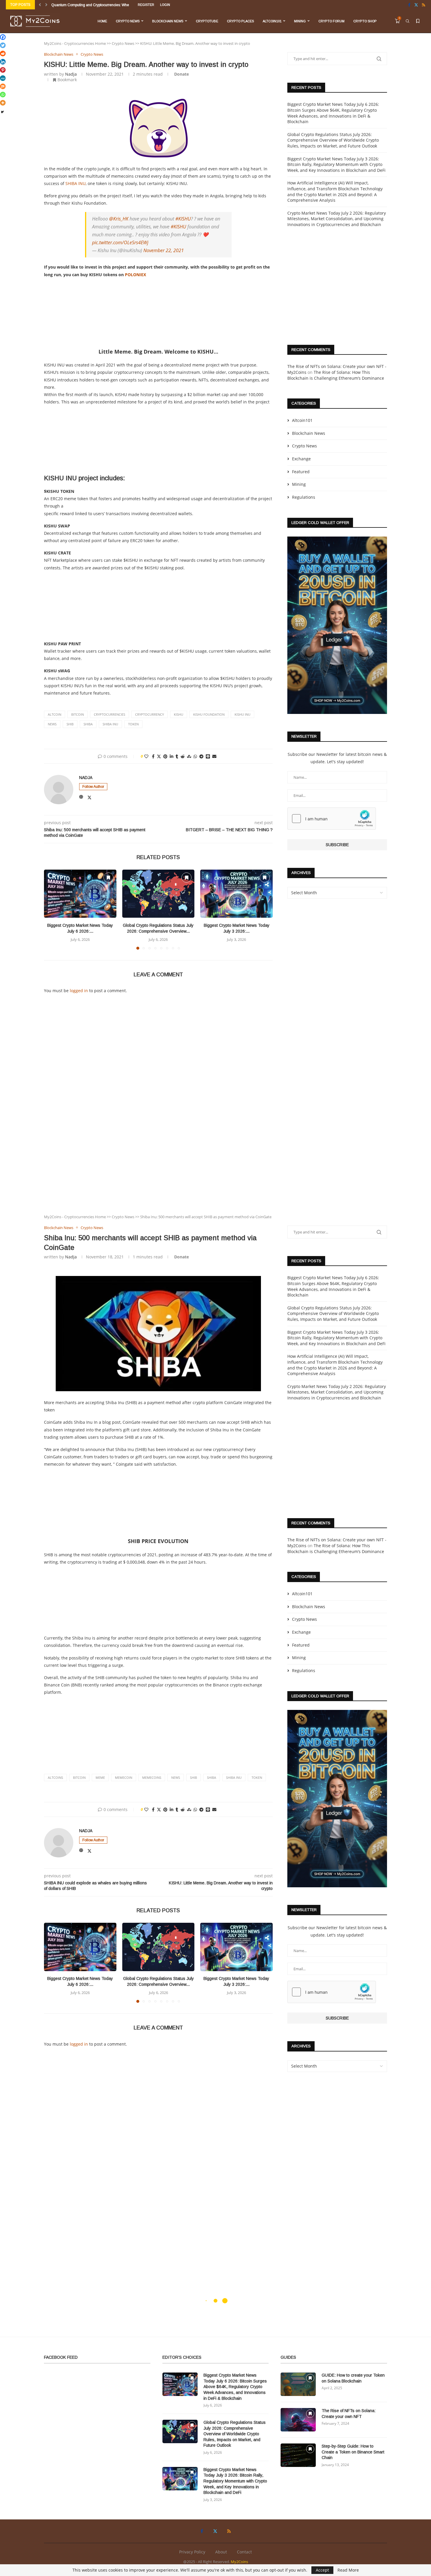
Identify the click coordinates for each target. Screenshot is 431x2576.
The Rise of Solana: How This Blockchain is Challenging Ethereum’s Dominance (336, 375)
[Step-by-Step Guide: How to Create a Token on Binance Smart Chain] (298, 2455)
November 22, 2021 (164, 250)
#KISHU (183, 219)
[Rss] (424, 5)
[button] (40, 5)
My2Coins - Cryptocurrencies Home (75, 43)
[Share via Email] (214, 756)
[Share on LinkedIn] (172, 756)
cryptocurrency (150, 714)
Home (102, 21)
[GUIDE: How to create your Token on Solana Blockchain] (298, 2384)
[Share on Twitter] (159, 756)
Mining (300, 21)
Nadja (71, 74)
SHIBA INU (75, 183)
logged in (79, 991)
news (52, 724)
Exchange (301, 459)
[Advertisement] (158, 312)
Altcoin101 (272, 21)
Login (165, 5)
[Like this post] (146, 756)
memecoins (152, 1777)
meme (100, 1777)
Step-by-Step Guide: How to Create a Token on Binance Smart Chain (353, 2452)
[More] (3, 103)
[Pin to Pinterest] (165, 756)
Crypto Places (240, 21)
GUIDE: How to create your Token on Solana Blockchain (353, 2378)
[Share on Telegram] (201, 756)
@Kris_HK (119, 219)
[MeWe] (3, 78)
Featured (301, 472)
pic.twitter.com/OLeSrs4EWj (120, 242)
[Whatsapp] (3, 95)
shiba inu (110, 724)
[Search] (408, 21)
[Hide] (2, 112)
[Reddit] (3, 54)
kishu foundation (209, 714)
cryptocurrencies (110, 714)
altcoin (55, 714)
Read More (348, 2570)
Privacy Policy (192, 2552)
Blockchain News (168, 21)
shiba (88, 724)
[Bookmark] (418, 21)
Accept (322, 2570)
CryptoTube (207, 21)
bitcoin (78, 714)
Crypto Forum (331, 21)
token (133, 724)
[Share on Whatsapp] (195, 756)
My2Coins (239, 2562)
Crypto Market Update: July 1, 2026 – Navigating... (91, 5)
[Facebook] (409, 5)
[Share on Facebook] (153, 756)
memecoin (124, 1777)
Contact (244, 2552)
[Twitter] (416, 5)
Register (146, 5)
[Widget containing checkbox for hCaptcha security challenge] (332, 819)
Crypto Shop (365, 21)
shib (70, 724)
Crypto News (128, 21)
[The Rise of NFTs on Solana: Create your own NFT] (298, 2420)
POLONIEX (135, 275)
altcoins (55, 1777)
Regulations (304, 497)
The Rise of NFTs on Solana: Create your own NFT (349, 2414)
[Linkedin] (3, 62)
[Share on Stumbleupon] (189, 756)
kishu (179, 714)
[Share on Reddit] (183, 756)
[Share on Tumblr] (177, 756)
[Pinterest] (3, 70)
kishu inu (242, 714)
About (221, 2552)
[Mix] (3, 86)
